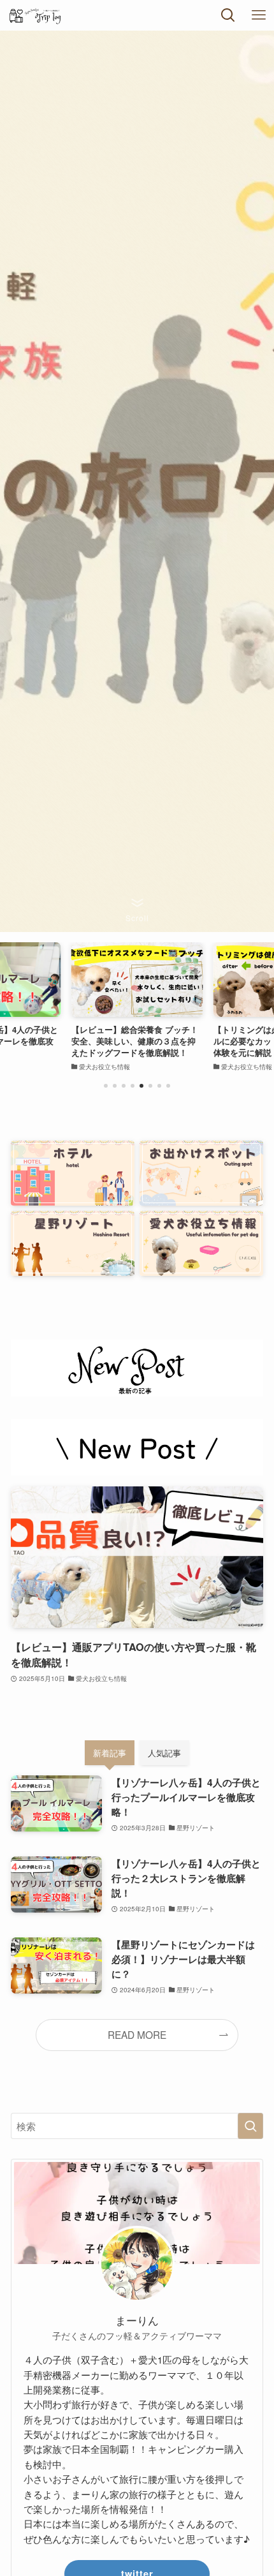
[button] (106, 1086)
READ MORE (137, 2034)
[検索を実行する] (250, 2126)
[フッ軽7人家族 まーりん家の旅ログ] (45, 15)
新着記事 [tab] (110, 1753)
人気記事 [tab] (164, 1753)
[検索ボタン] (228, 15)
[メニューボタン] (259, 15)
